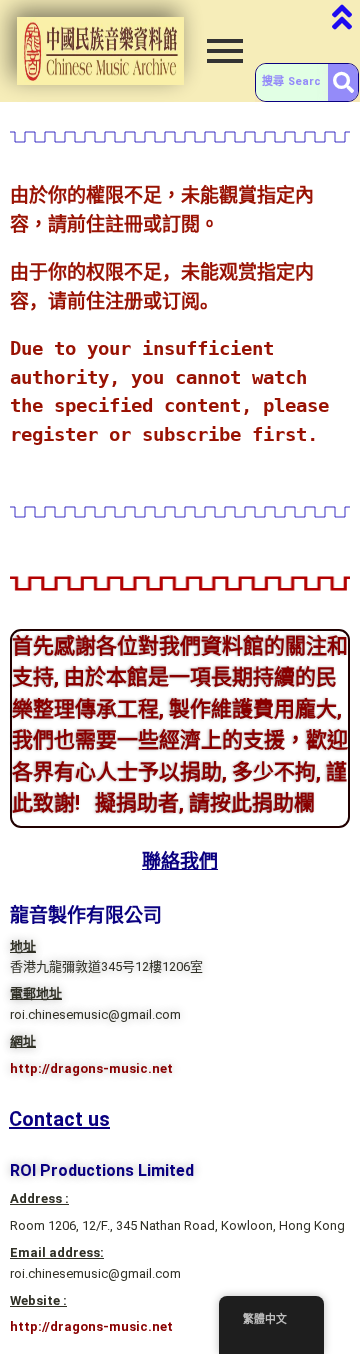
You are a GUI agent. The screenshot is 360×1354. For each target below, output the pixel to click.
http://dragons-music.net (91, 1068)
